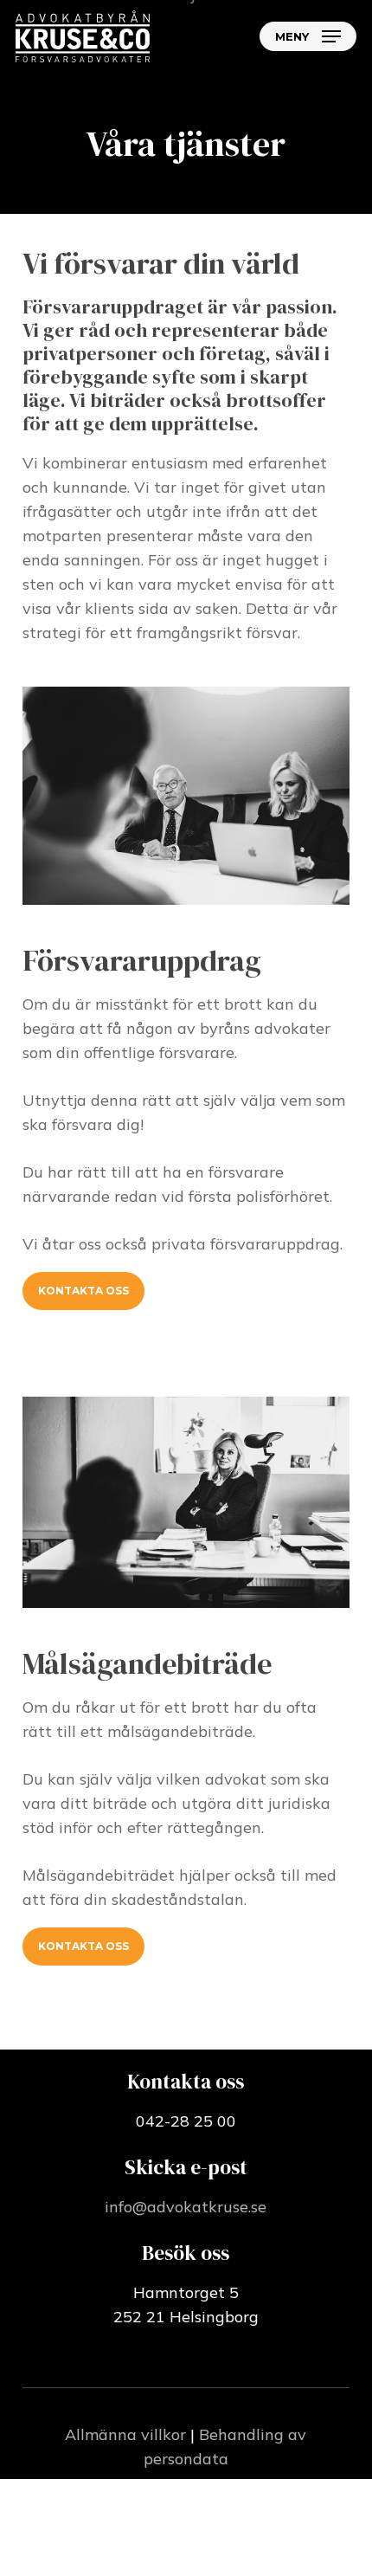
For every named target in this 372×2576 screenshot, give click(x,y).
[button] (308, 36)
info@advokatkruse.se (186, 2207)
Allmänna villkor (125, 2434)
